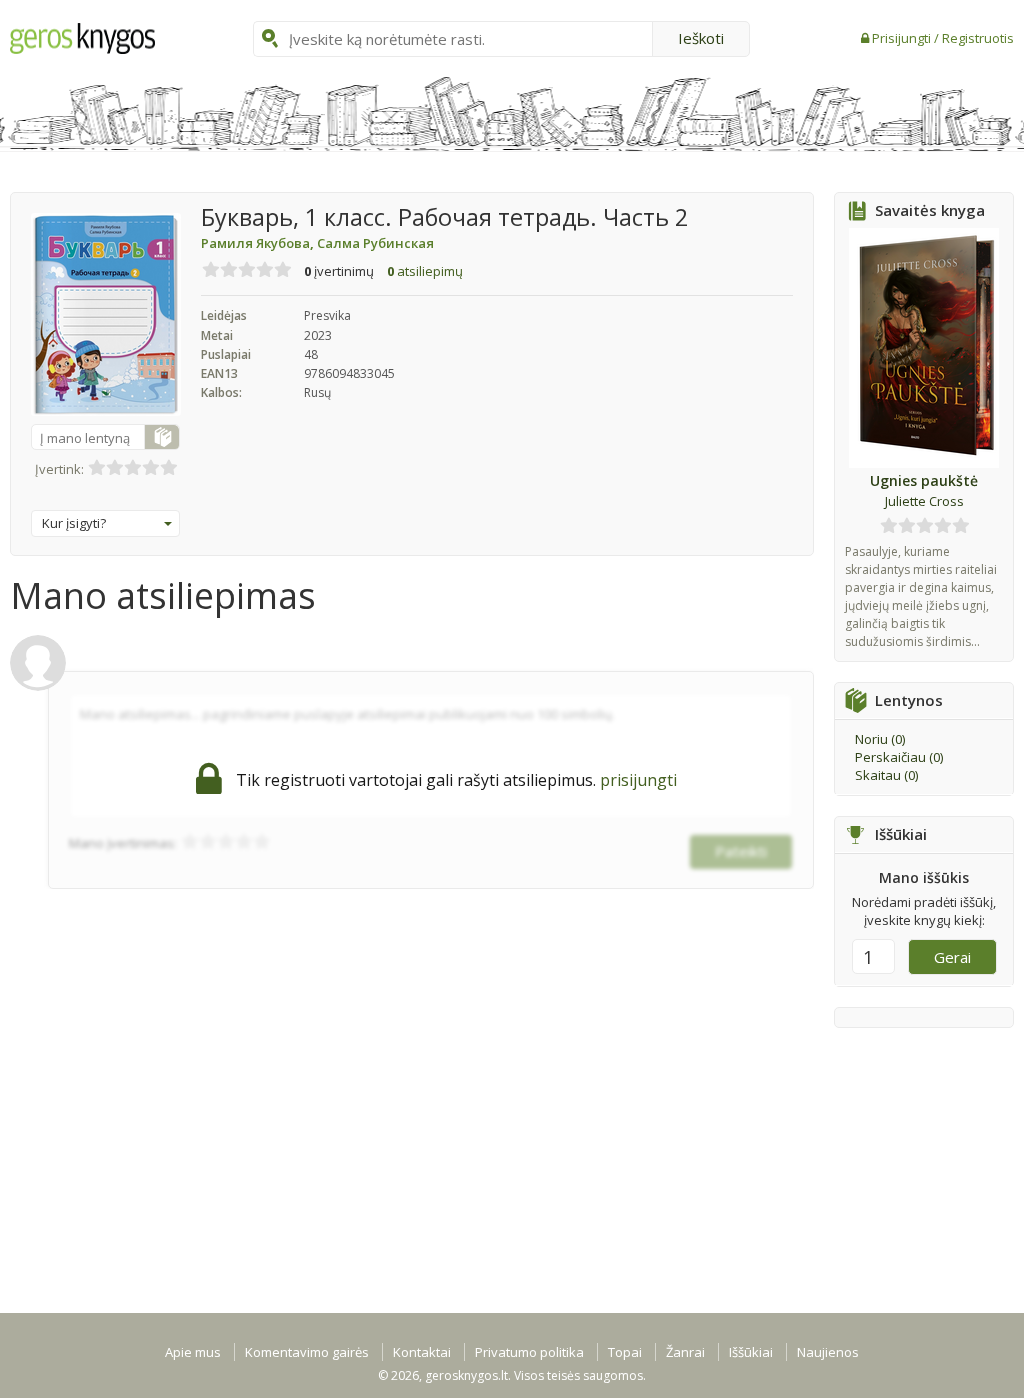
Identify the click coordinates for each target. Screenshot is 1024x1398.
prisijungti (638, 780)
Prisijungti (903, 38)
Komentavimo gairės (307, 1352)
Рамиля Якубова (259, 243)
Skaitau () (886, 775)
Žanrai (685, 1352)
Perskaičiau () (899, 757)
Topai (625, 1352)
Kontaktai (422, 1352)
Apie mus (193, 1352)
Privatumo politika (529, 1352)
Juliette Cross (924, 501)
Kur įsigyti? (74, 523)
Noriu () (880, 739)
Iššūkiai (751, 1352)
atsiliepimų (425, 271)
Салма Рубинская (375, 243)
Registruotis (978, 38)
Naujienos (828, 1352)
